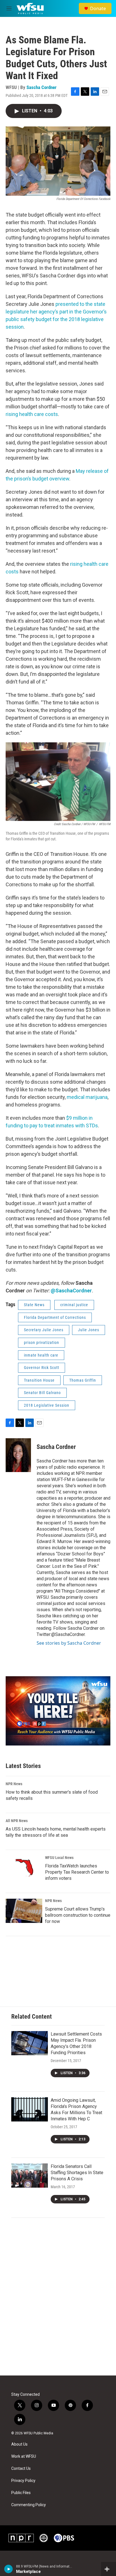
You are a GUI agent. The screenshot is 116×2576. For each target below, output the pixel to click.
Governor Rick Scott (42, 1368)
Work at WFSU (24, 2456)
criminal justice (74, 1305)
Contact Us (21, 2469)
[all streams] (109, 2569)
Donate (98, 8)
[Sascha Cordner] (18, 1455)
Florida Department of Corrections (55, 1317)
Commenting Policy (29, 2505)
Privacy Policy (23, 2481)
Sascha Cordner (42, 87)
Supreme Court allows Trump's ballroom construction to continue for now (78, 1915)
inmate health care (41, 1355)
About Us (19, 2444)
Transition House (39, 1380)
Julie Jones (89, 1330)
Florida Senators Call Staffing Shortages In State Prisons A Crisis (77, 2173)
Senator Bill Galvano (42, 1393)
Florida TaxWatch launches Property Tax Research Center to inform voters (77, 1872)
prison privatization (42, 1342)
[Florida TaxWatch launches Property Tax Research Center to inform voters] (24, 1868)
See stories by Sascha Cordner (69, 1643)
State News (34, 1305)
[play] (9, 2569)
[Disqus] (58, 2299)
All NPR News (17, 1821)
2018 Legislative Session (47, 1405)
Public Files (21, 2493)
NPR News (14, 1784)
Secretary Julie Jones (44, 1330)
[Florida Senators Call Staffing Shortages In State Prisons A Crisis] (30, 2176)
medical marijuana (87, 1097)
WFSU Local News (59, 1858)
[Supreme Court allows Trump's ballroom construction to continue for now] (24, 1911)
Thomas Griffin (83, 1380)
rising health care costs (32, 414)
